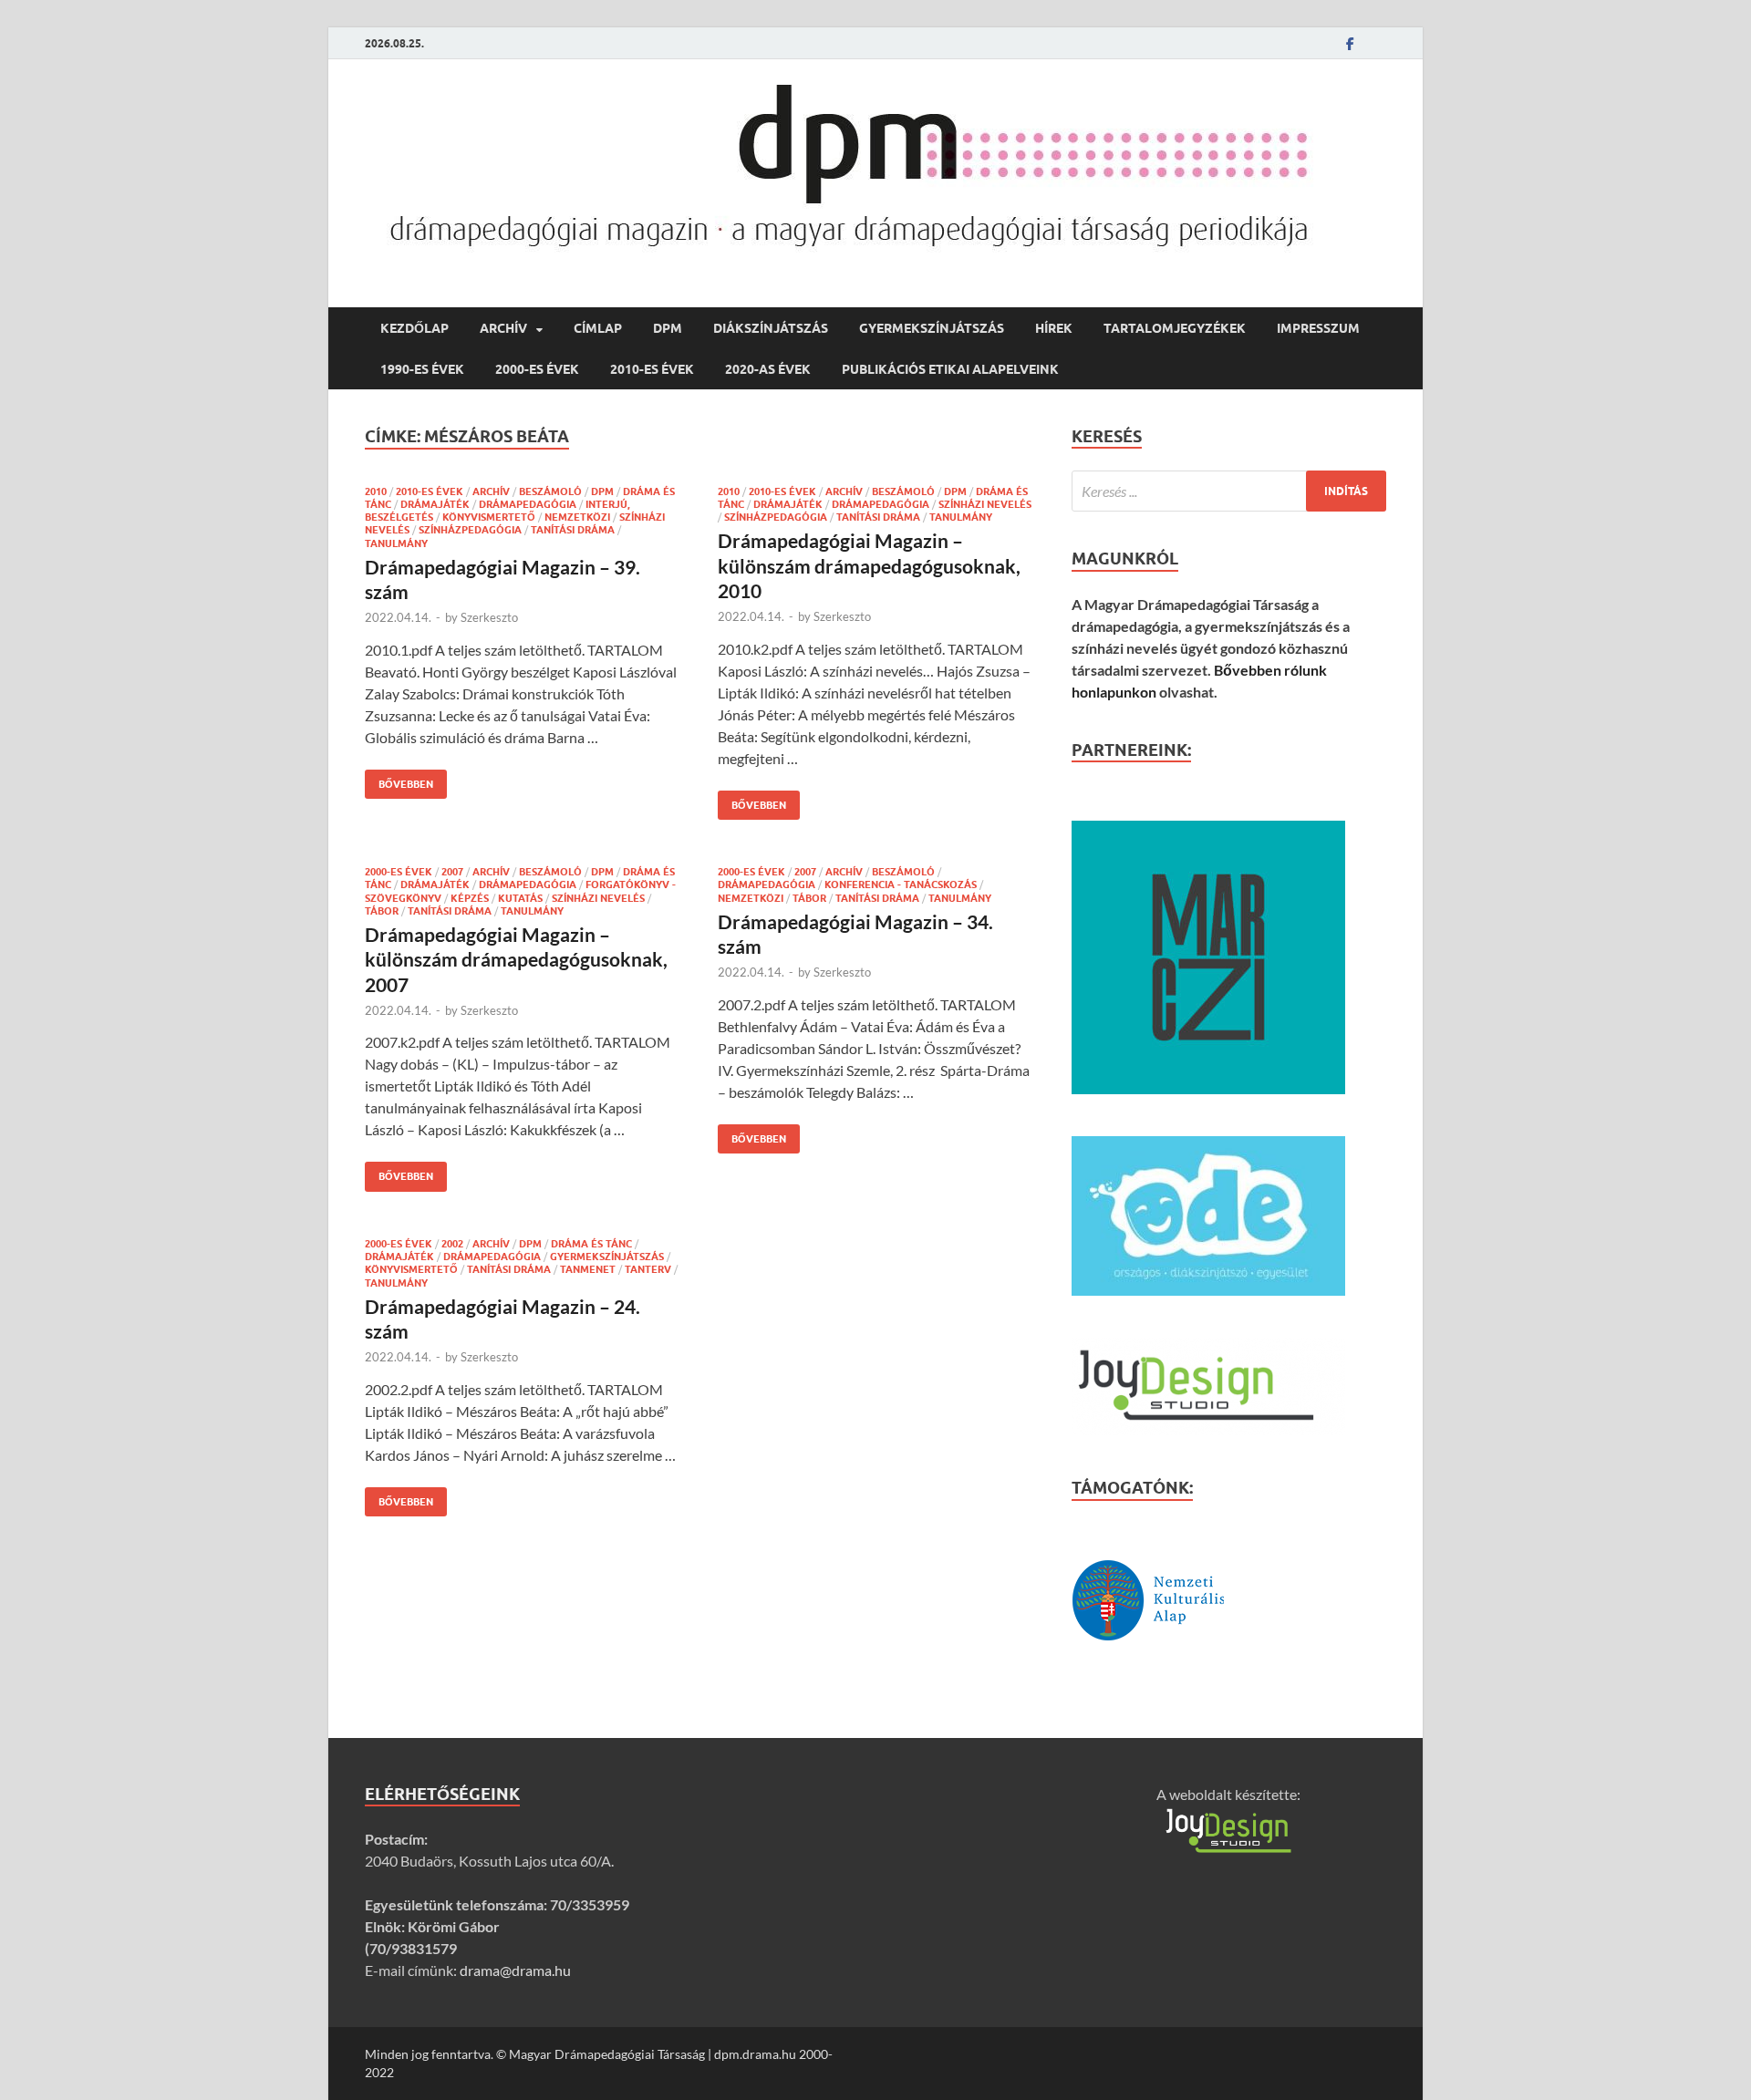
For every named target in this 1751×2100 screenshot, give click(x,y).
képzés (470, 898)
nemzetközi (577, 517)
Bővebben (399, 780)
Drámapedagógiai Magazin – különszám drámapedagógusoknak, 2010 (869, 565)
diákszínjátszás (771, 328)
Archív (503, 328)
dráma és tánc (591, 1244)
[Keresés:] (1229, 491)
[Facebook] (1350, 43)
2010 (376, 491)
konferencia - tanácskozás (901, 884)
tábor (382, 911)
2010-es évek (652, 369)
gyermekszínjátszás (932, 328)
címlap (598, 328)
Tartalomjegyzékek (1175, 328)
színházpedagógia (470, 530)
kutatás (520, 898)
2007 (452, 872)
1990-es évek (422, 369)
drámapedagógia (528, 504)
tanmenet (588, 1269)
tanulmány (396, 543)
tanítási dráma (573, 530)
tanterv (648, 1269)
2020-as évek (768, 369)
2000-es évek (537, 369)
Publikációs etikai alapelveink (950, 369)
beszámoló (550, 491)
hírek (1054, 328)
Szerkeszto (489, 617)
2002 (452, 1244)
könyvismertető (489, 517)
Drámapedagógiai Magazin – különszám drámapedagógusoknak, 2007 (516, 959)
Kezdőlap (414, 328)
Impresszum (1318, 328)
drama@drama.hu (515, 1970)
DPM (668, 328)
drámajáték (435, 504)
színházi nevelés (985, 504)
